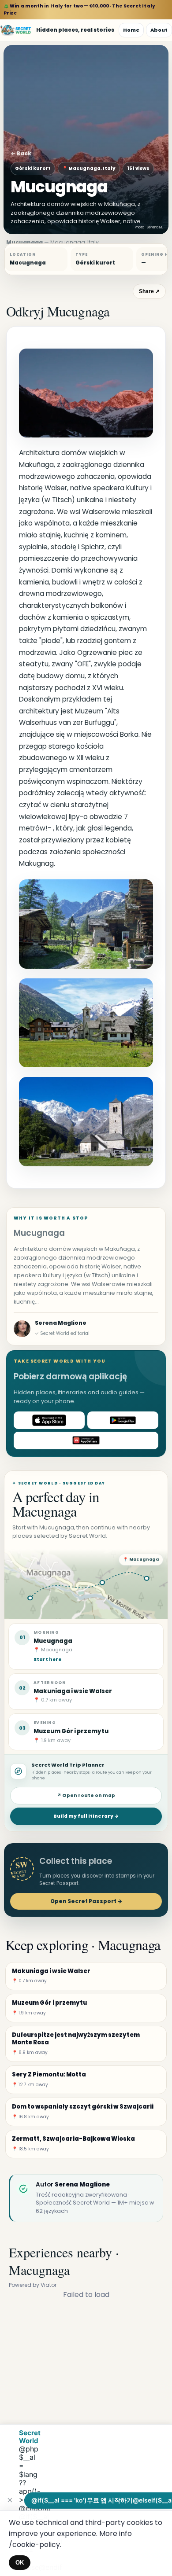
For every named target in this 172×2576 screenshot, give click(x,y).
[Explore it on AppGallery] (86, 1441)
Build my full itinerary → (86, 1816)
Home (131, 30)
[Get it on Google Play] (123, 1420)
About (159, 30)
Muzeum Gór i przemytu (71, 1731)
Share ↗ (149, 291)
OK (20, 2563)
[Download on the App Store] (49, 1420)
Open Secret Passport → (86, 1901)
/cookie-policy (34, 2545)
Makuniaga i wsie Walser (73, 1691)
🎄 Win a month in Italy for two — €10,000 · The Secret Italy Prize (79, 9)
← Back (21, 153)
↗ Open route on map (86, 1795)
